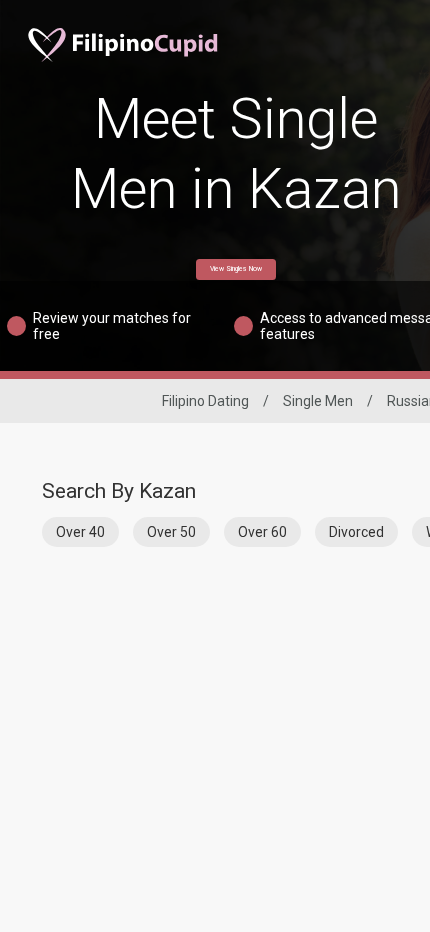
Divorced (356, 532)
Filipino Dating (205, 401)
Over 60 (262, 532)
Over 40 (80, 532)
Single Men (318, 401)
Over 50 (171, 532)
